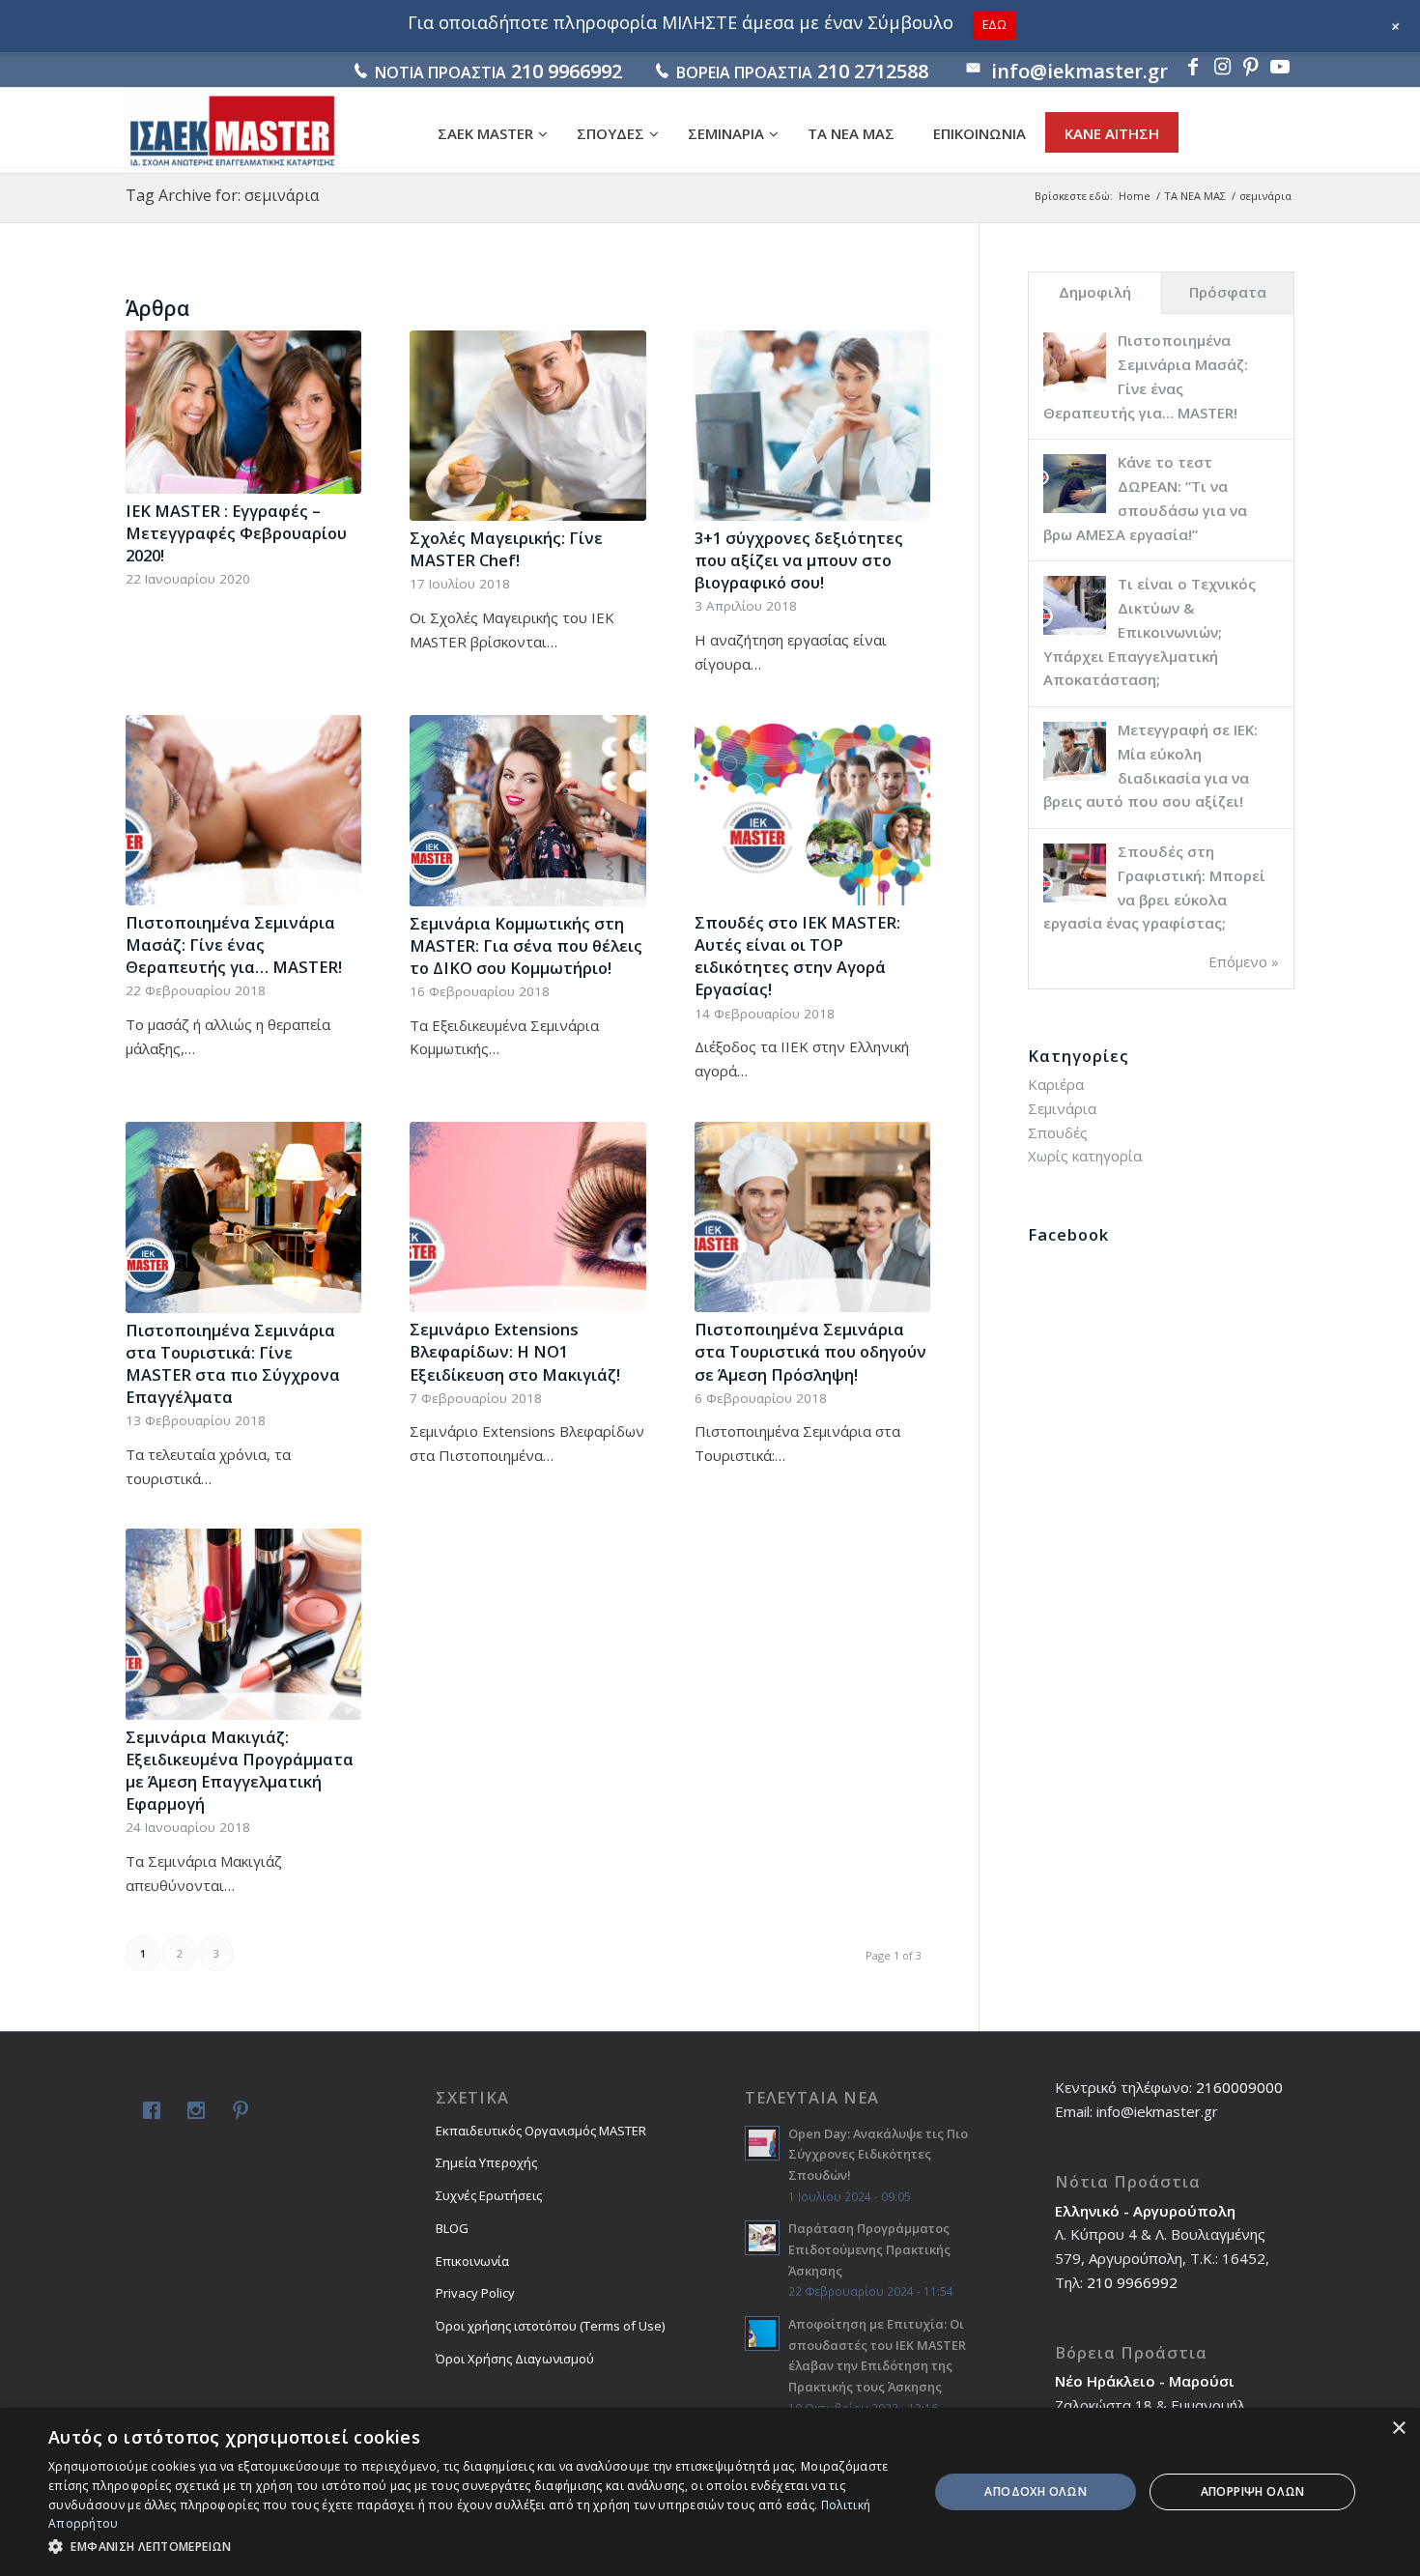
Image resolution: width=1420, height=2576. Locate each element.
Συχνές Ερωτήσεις (489, 2195)
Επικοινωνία (472, 2261)
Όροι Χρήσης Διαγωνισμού (515, 2359)
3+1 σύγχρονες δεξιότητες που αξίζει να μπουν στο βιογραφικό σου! (799, 560)
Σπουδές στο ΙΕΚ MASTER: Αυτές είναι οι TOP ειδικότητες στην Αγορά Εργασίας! (797, 956)
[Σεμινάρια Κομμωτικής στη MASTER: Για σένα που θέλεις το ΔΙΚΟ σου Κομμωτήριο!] (527, 811)
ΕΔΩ (994, 25)
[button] (475, 2547)
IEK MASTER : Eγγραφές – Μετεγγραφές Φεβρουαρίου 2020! (236, 533)
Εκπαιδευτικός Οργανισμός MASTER (541, 2131)
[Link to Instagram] (1222, 67)
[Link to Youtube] (1280, 67)
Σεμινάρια (1062, 1108)
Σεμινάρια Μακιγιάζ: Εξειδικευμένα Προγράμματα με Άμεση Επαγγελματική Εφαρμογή (240, 1770)
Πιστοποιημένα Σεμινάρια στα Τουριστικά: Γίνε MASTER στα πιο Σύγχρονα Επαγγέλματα (233, 1363)
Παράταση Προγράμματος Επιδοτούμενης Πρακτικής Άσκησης (869, 2249)
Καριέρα (1056, 1084)
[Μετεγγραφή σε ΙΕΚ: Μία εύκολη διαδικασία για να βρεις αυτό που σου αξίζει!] (1075, 779)
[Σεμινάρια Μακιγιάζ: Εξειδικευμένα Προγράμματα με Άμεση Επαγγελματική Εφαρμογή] (243, 1624)
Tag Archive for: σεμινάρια (222, 195)
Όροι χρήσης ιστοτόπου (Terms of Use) (550, 2326)
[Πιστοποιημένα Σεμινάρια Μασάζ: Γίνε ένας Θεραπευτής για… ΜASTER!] (243, 811)
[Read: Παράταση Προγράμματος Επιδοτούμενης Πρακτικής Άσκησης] (762, 2238)
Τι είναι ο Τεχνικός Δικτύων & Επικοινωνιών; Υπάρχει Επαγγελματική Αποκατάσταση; (1150, 631)
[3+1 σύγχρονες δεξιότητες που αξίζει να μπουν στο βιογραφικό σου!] (812, 426)
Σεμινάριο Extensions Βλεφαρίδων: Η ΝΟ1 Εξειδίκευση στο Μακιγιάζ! (515, 1351)
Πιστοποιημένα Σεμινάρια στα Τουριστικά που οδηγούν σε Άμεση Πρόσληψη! (810, 1351)
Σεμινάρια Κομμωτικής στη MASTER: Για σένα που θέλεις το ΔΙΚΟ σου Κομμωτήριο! (526, 945)
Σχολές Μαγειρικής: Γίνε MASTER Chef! (506, 549)
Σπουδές (1058, 1132)
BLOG (452, 2228)
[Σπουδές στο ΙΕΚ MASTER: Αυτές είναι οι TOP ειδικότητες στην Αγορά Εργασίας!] (812, 811)
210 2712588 (873, 71)
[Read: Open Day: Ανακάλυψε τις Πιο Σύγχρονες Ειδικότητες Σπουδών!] (762, 2143)
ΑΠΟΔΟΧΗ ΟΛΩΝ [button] (1036, 2491)
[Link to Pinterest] (1251, 67)
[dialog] (710, 2492)
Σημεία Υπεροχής (486, 2162)
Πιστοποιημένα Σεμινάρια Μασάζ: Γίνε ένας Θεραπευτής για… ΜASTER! (234, 945)
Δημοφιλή (1095, 292)
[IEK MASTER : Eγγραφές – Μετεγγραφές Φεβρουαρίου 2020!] (243, 412)
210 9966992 (567, 71)
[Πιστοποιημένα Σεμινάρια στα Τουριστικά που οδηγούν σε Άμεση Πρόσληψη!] (812, 1217)
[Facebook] (148, 2113)
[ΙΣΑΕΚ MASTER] (232, 130)
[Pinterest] (237, 2113)
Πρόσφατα (1228, 292)
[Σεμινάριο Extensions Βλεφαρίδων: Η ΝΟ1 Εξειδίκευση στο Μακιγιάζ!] (527, 1217)
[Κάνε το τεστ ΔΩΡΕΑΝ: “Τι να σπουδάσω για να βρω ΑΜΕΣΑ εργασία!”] (1075, 511)
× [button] (1398, 2429)
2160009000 (1239, 2087)
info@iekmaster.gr (1079, 71)
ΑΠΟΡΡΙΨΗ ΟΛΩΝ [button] (1253, 2491)
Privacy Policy (475, 2293)
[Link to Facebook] (1193, 67)
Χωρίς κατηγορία (1085, 1156)
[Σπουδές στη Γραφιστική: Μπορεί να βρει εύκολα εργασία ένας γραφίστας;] (1075, 901)
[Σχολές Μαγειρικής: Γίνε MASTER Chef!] (527, 426)
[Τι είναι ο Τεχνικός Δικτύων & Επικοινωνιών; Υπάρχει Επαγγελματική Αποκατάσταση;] (1075, 633)
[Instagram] (192, 2113)
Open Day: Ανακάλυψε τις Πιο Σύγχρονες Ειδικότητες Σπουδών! (878, 2154)
